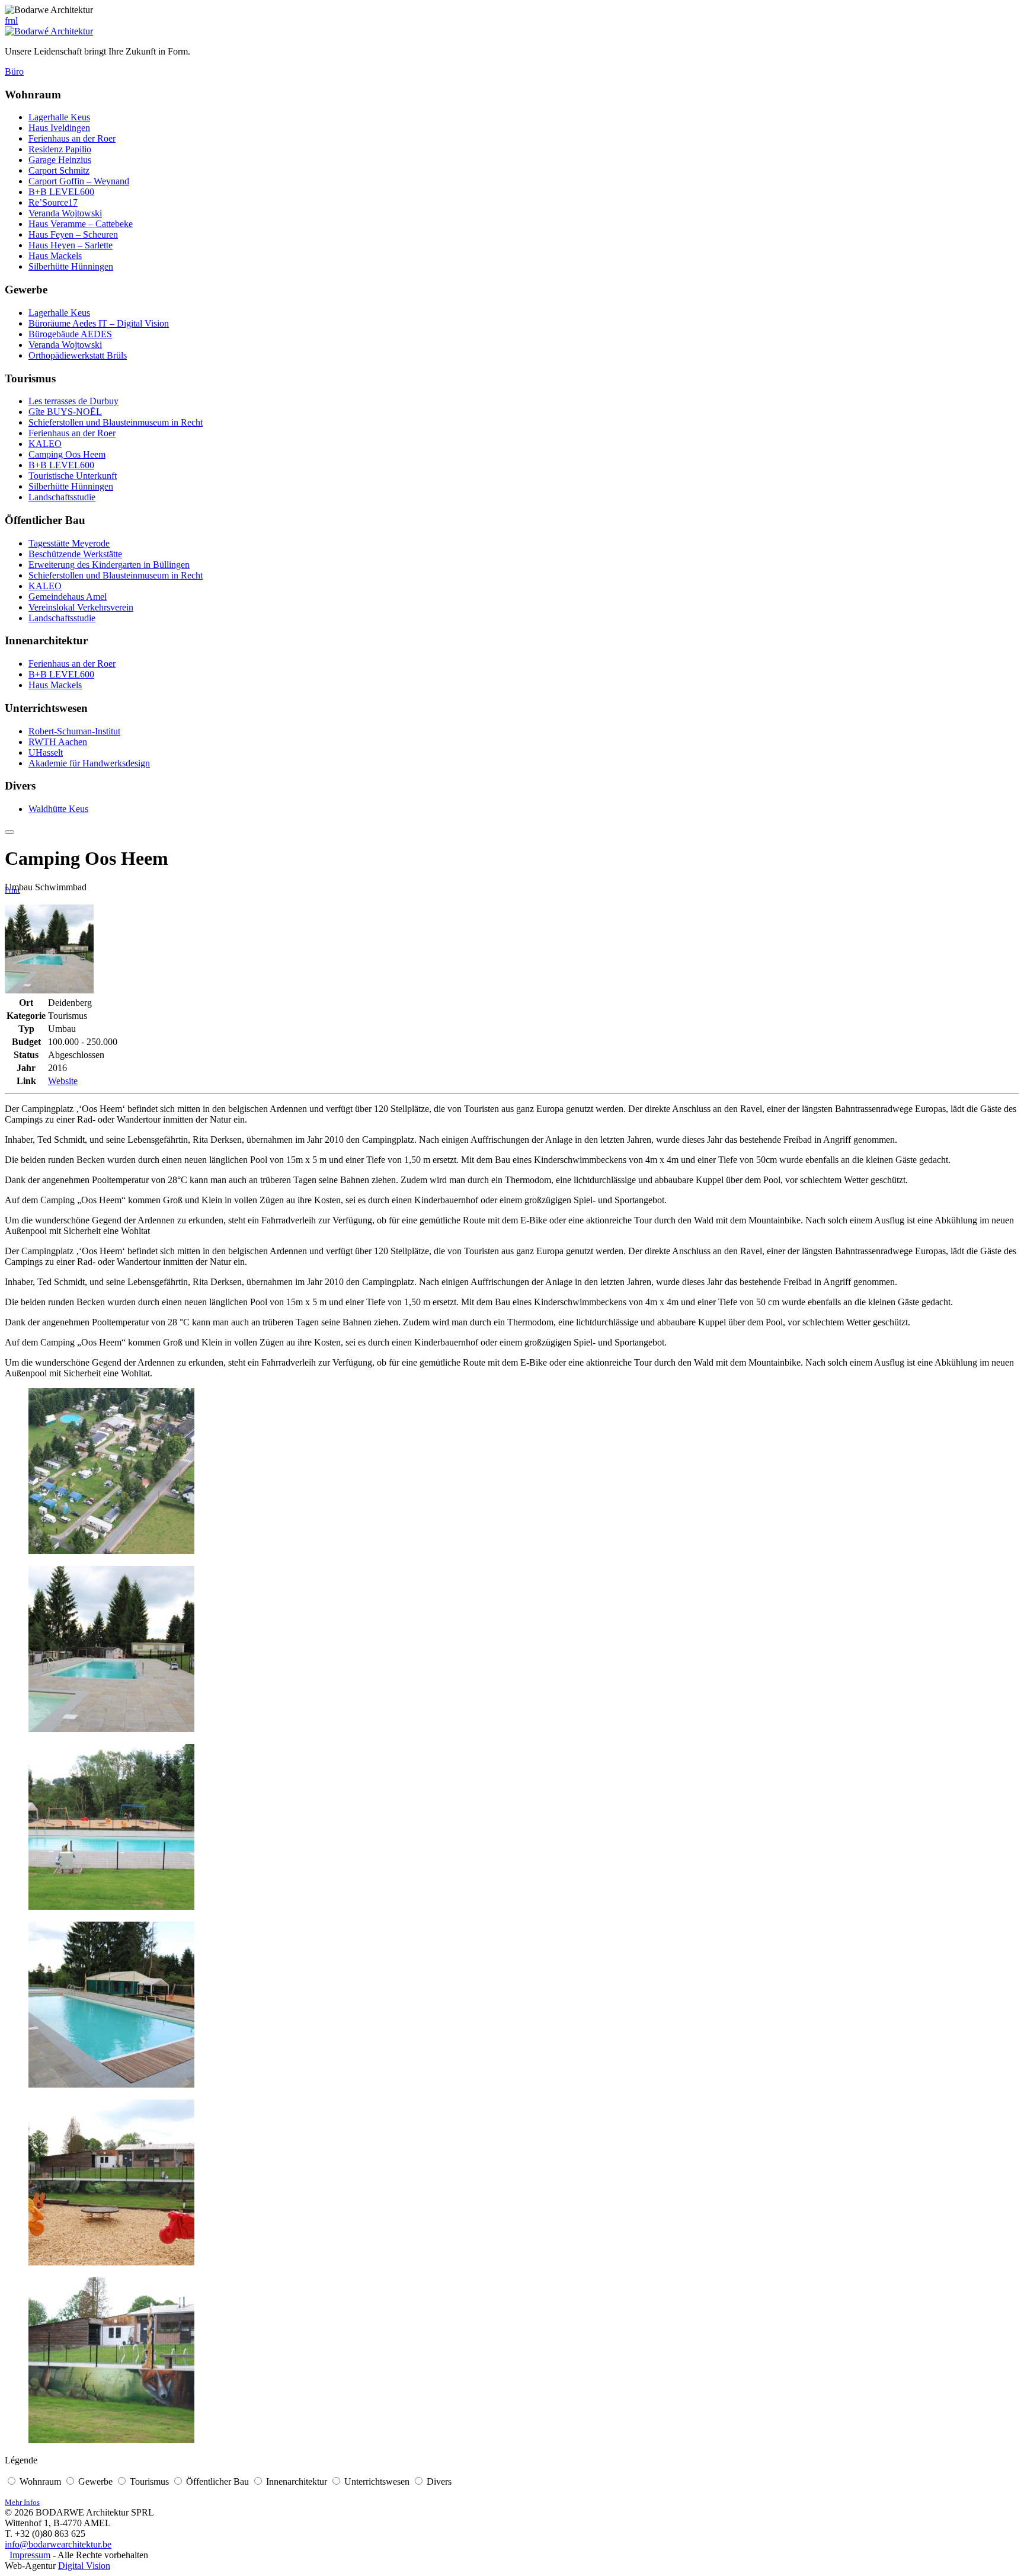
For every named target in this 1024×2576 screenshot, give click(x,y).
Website (63, 1081)
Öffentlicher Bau (217, 2481)
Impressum (30, 2555)
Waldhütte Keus (58, 809)
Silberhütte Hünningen (71, 266)
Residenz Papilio (60, 149)
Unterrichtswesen (377, 2481)
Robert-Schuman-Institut (74, 731)
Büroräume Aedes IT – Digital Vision (99, 323)
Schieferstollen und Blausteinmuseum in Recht (116, 422)
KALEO (45, 444)
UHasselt (46, 752)
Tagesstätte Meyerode (69, 543)
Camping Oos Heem (67, 454)
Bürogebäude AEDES (70, 334)
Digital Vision (84, 2566)
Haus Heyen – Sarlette (71, 245)
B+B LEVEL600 (61, 192)
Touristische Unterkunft (73, 476)
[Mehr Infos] (9, 832)
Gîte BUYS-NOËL (65, 412)
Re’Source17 (53, 202)
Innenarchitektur (297, 2481)
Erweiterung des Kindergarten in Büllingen (109, 565)
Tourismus (149, 2481)
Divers (439, 2481)
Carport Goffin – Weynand (79, 181)
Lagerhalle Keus (59, 117)
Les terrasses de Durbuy (73, 401)
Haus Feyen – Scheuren (73, 234)
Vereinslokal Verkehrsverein (81, 607)
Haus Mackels (55, 256)
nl (14, 20)
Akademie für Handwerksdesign (89, 763)
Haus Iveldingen (59, 128)
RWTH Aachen (58, 742)
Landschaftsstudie (62, 497)
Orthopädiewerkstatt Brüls (78, 355)
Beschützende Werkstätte (75, 554)
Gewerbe (95, 2481)
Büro (14, 71)
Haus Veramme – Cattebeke (81, 224)
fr (8, 20)
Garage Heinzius (60, 160)
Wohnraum (40, 2481)
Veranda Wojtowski (65, 213)
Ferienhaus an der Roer (72, 138)
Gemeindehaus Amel (68, 597)
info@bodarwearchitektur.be (58, 2544)
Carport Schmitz (59, 170)
